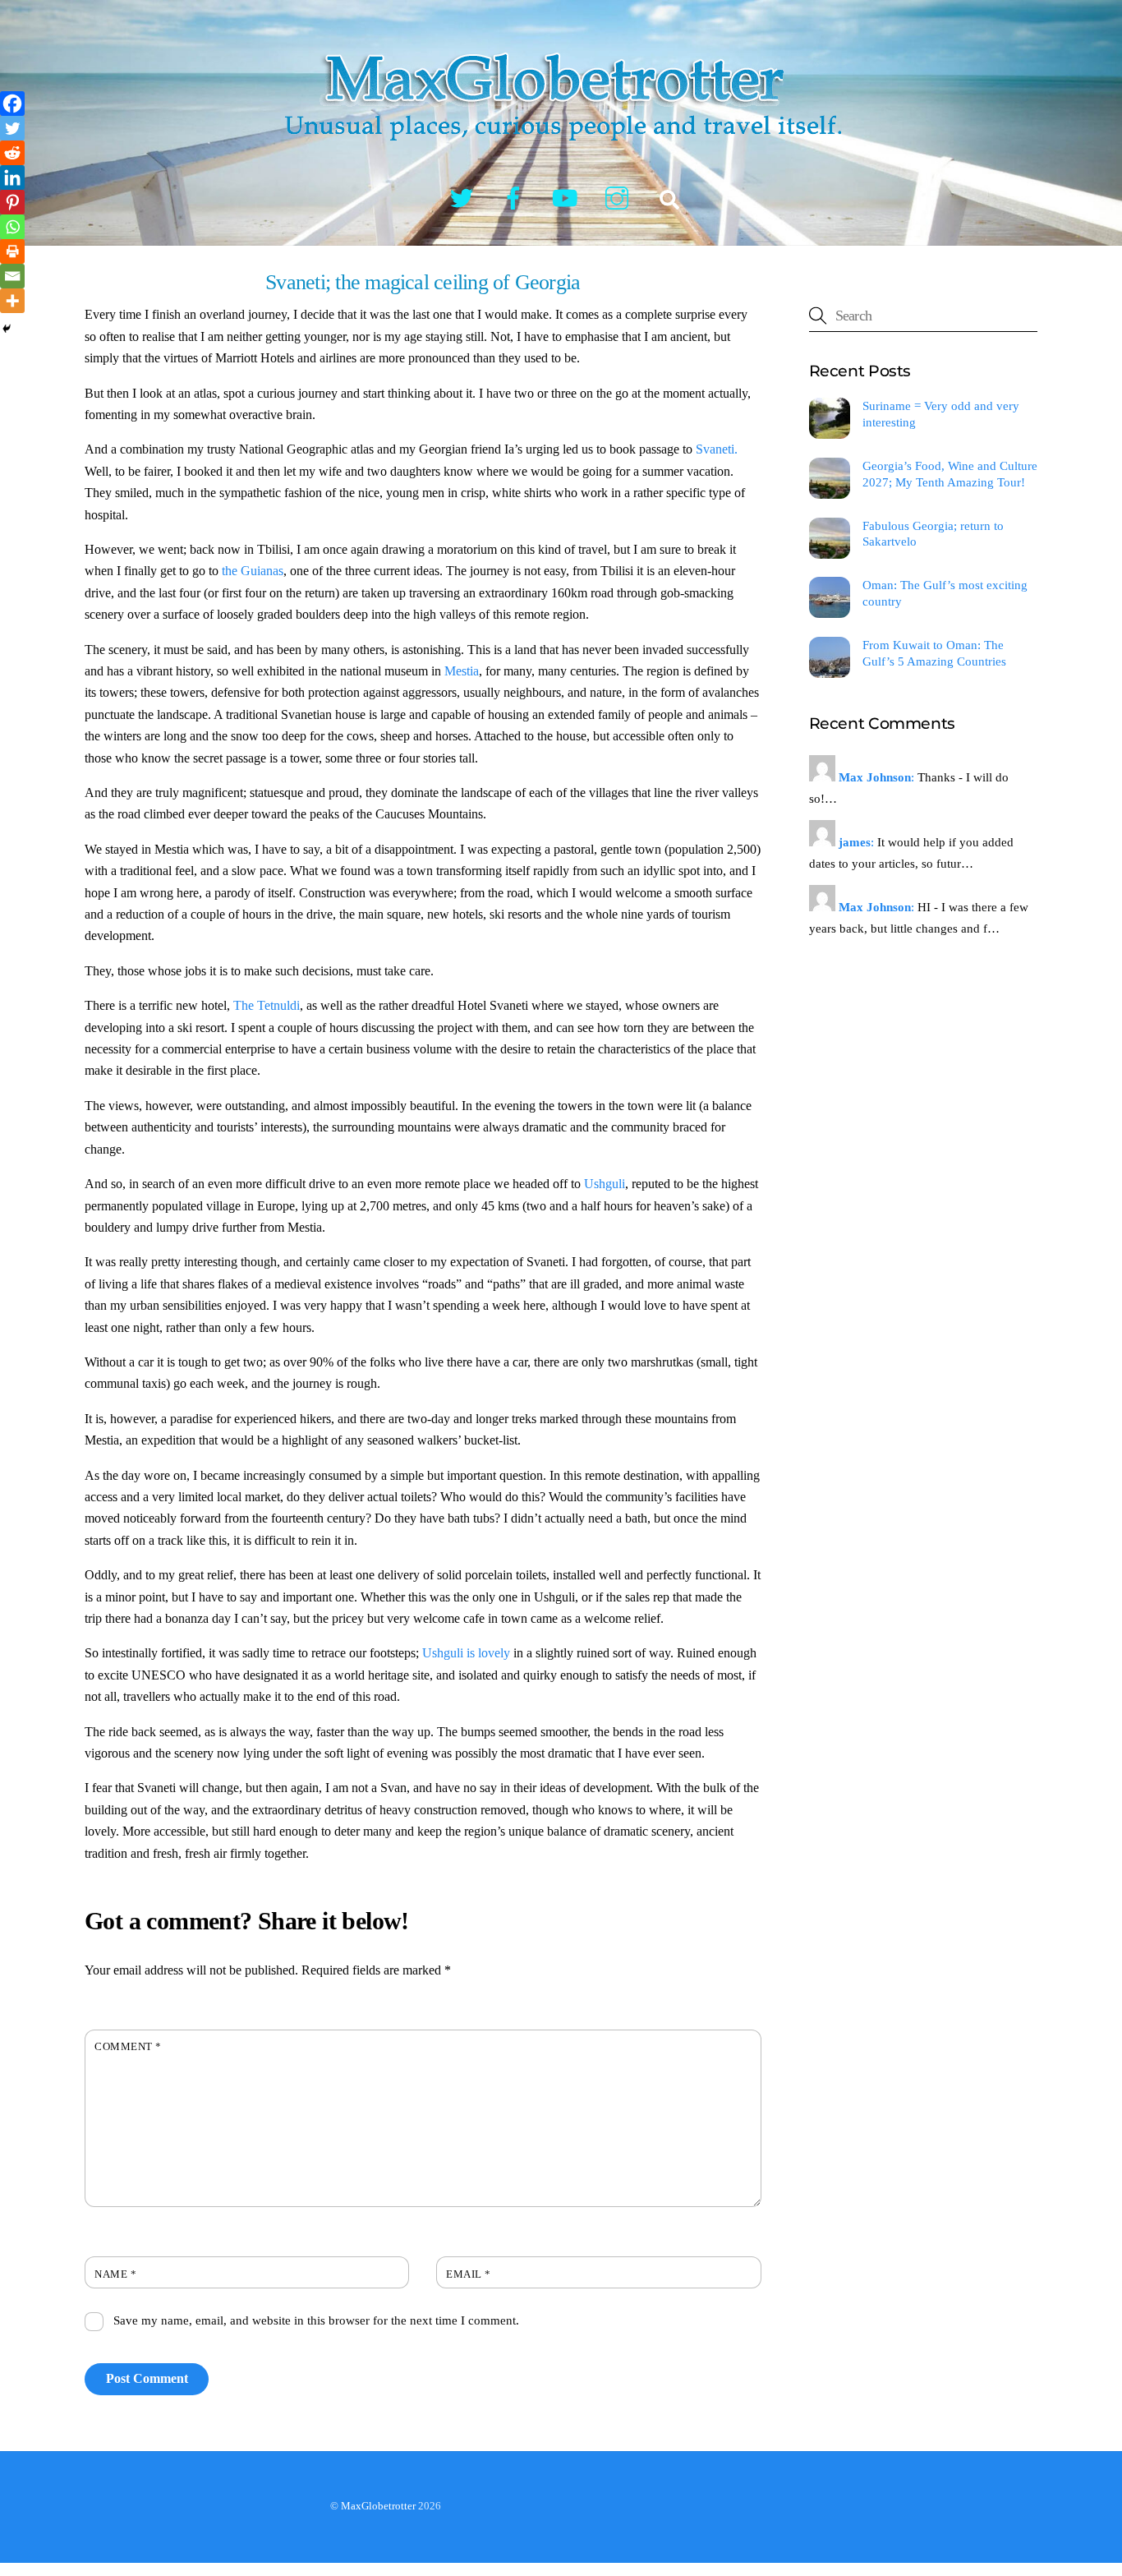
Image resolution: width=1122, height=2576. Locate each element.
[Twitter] (12, 128)
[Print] (12, 251)
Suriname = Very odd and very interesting (941, 414)
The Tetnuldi (267, 1005)
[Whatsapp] (12, 227)
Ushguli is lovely (466, 1653)
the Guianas (253, 571)
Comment (128, 2047)
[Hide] (7, 329)
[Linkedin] (12, 177)
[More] (12, 301)
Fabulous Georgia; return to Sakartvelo (933, 534)
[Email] (12, 276)
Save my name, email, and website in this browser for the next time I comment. (316, 2320)
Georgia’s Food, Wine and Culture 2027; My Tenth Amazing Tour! (950, 474)
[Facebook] (12, 104)
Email (469, 2274)
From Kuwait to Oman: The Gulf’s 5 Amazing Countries (934, 653)
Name (115, 2274)
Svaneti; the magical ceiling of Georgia (423, 282)
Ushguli (605, 1184)
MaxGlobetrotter (378, 2506)
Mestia (462, 671)
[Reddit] (12, 153)
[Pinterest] (12, 202)
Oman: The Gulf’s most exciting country (945, 593)
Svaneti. (717, 449)
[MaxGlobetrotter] (561, 154)
